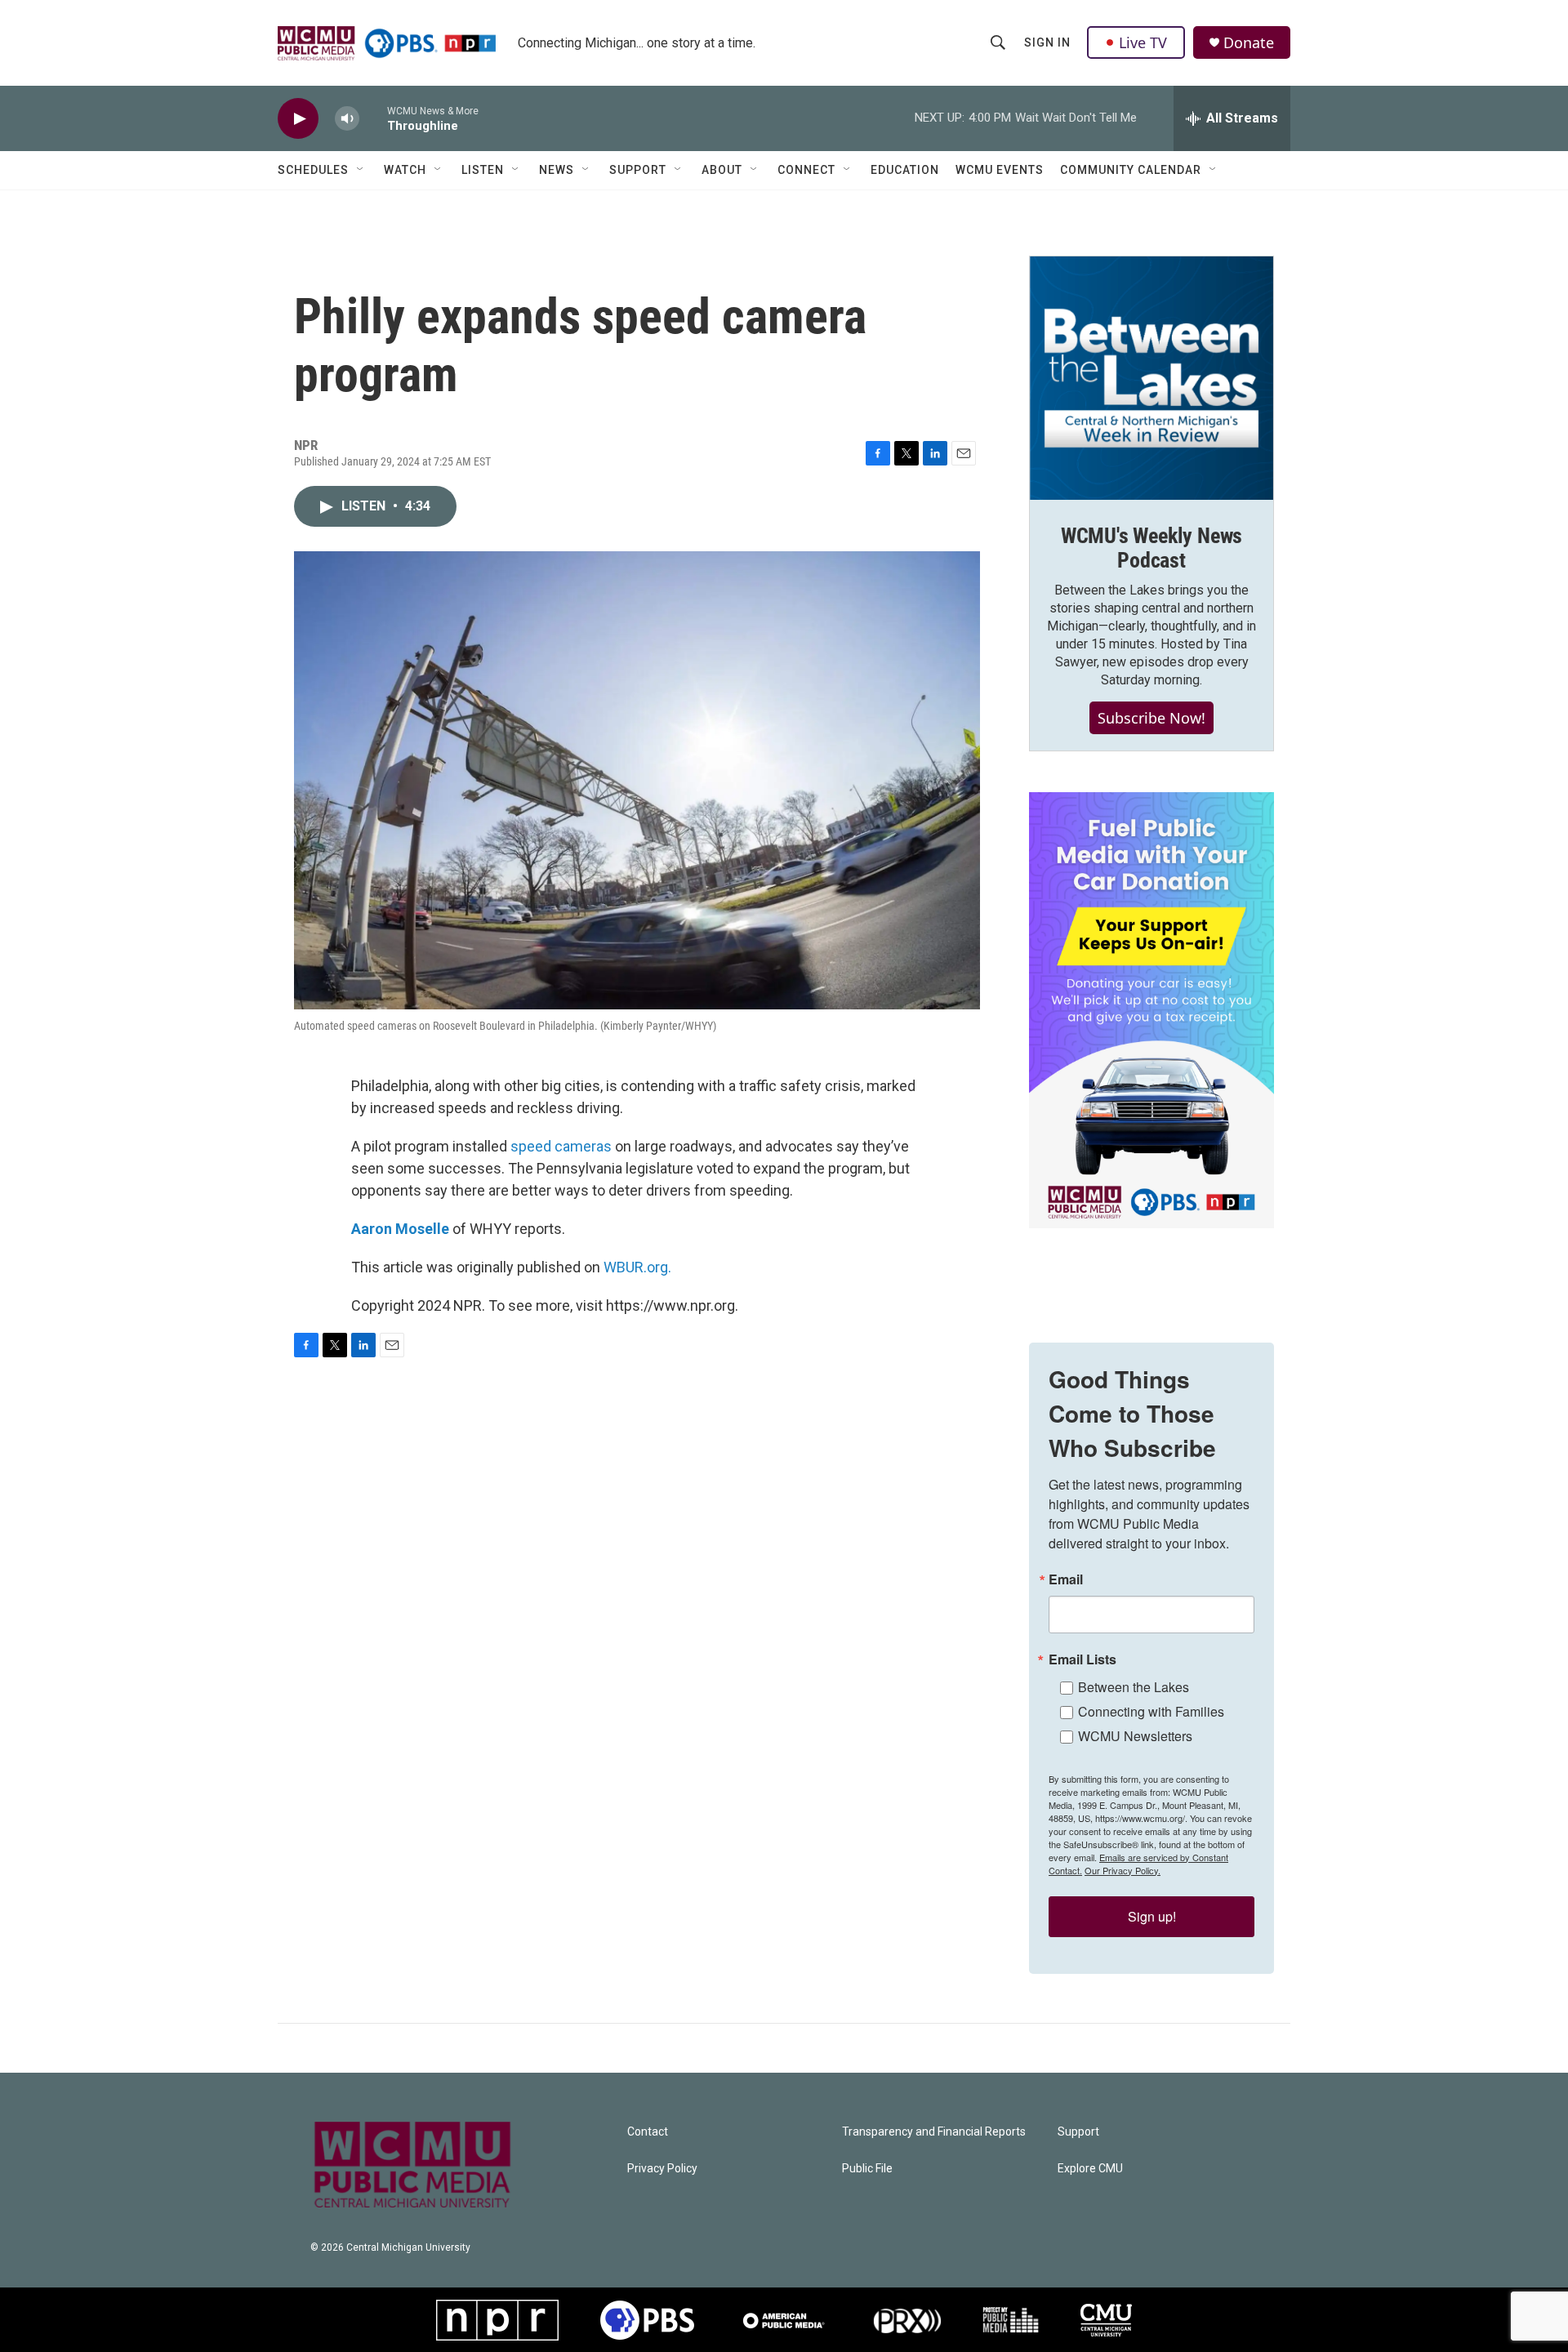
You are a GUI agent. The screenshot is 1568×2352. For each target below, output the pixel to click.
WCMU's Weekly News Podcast (1151, 548)
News (557, 170)
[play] (298, 119)
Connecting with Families (1151, 1711)
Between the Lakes (1134, 1687)
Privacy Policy (662, 2169)
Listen (483, 170)
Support (638, 170)
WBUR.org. (637, 1267)
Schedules (313, 170)
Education (905, 170)
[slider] (373, 118)
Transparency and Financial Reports (934, 2132)
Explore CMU (1090, 2169)
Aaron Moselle (400, 1229)
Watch (405, 170)
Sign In (1047, 42)
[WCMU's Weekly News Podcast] (1151, 378)
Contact (648, 2132)
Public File (867, 2169)
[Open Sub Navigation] (361, 170)
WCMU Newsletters (1135, 1736)
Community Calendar (1131, 170)
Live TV (1143, 42)
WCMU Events (1000, 170)
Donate (1249, 43)
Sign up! (1152, 1916)
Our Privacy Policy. (1123, 1870)
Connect (806, 170)
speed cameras (561, 1146)
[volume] (347, 119)
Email (1066, 1579)
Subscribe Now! (1151, 718)
